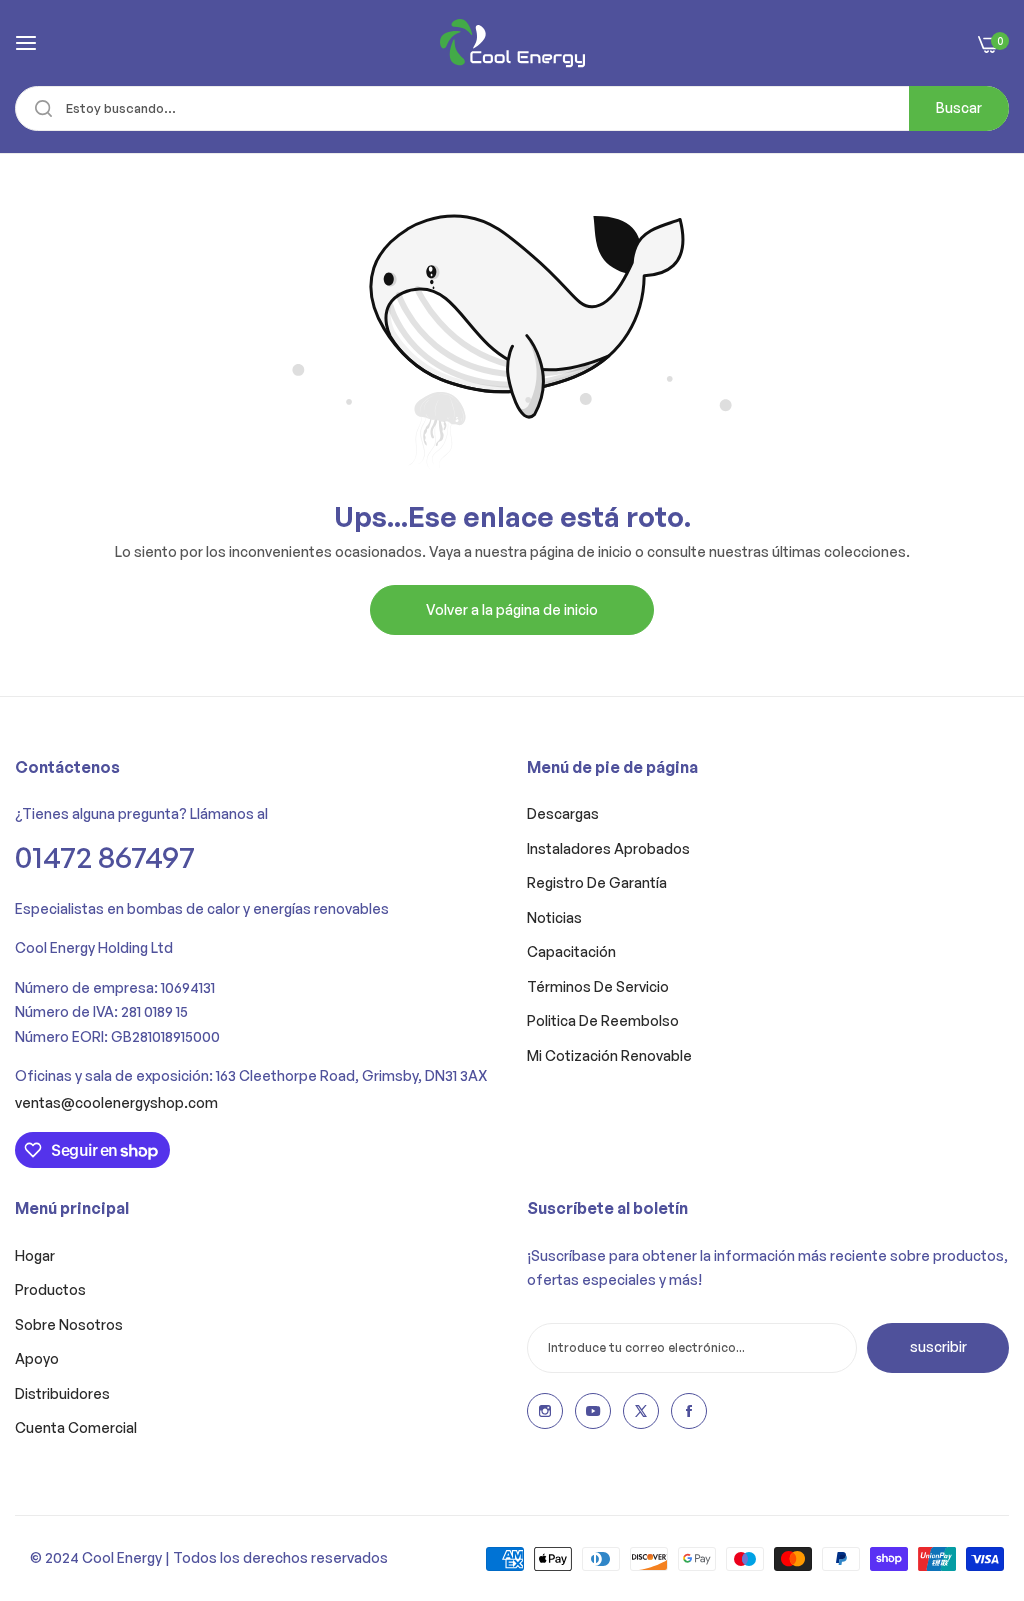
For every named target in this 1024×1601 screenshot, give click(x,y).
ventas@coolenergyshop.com (116, 1102)
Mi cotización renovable (609, 1055)
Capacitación (571, 951)
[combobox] (512, 108)
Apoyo (37, 1358)
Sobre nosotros (69, 1324)
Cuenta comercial (76, 1427)
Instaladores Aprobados (608, 848)
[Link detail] (545, 1411)
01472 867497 (105, 856)
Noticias (554, 917)
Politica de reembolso (603, 1020)
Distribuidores (62, 1393)
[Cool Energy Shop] (512, 43)
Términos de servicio (598, 986)
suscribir (938, 1346)
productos (50, 1289)
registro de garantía (597, 882)
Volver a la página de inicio (512, 609)
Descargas (563, 813)
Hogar (35, 1255)
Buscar (959, 107)
